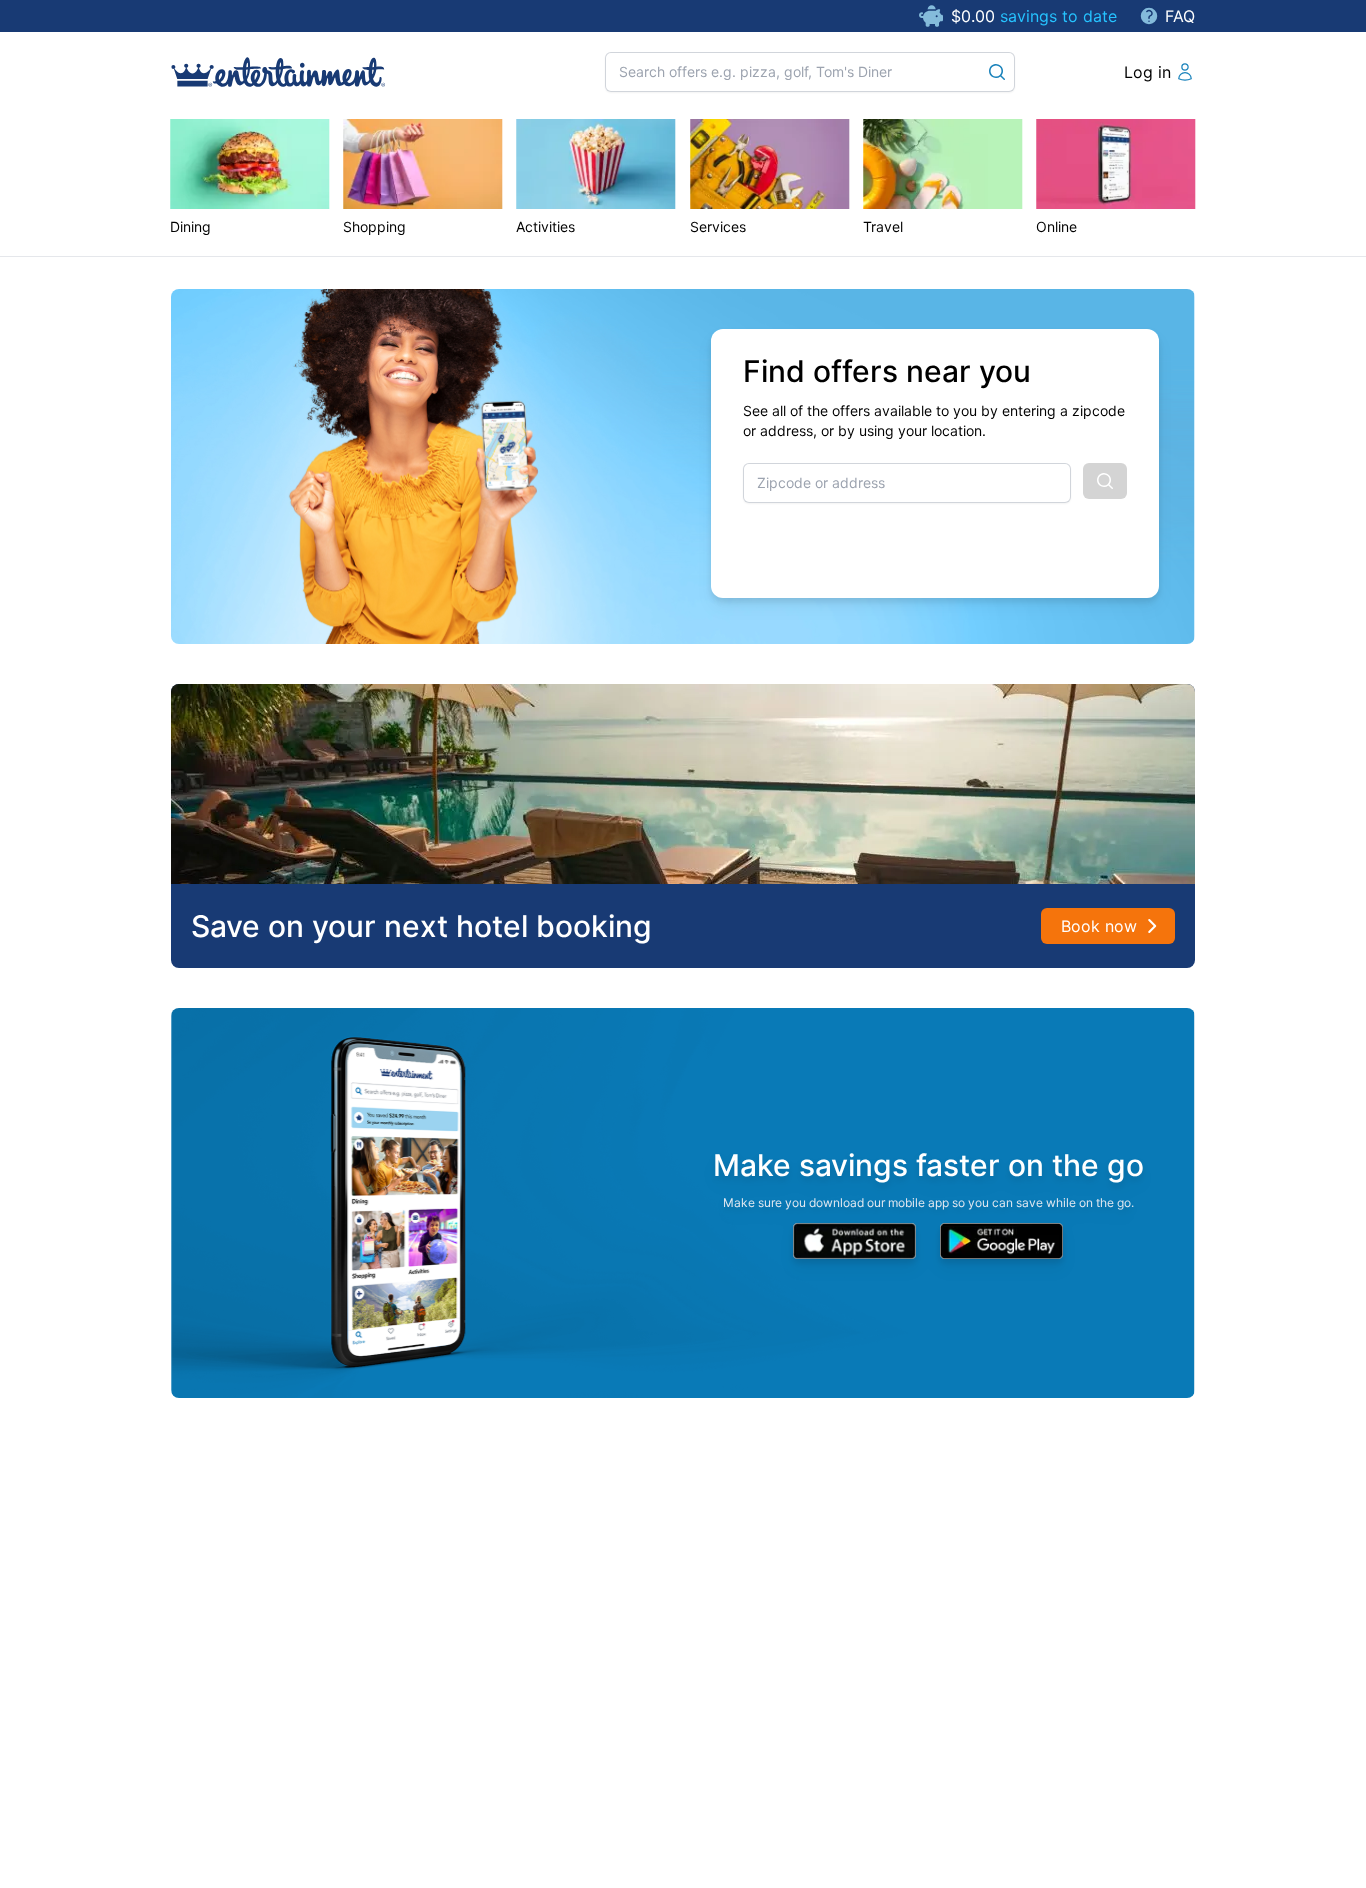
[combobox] (907, 483)
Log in (1147, 72)
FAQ (1180, 16)
